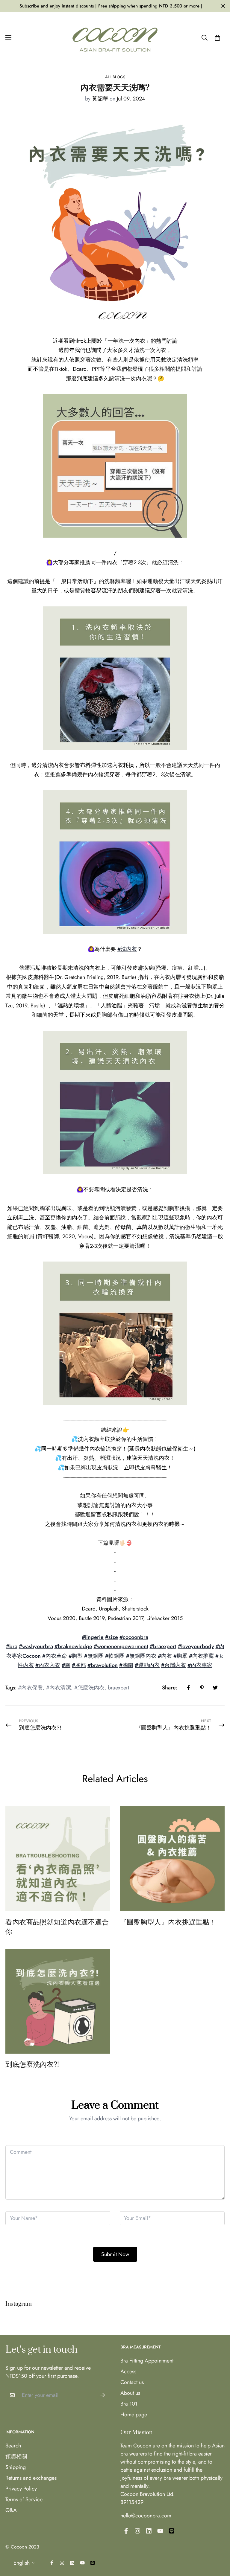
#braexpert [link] (163, 1646)
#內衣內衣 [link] (48, 1665)
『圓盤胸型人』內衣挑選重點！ (168, 1922)
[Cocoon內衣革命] (115, 38)
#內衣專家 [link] (200, 1665)
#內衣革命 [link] (55, 1656)
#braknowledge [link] (73, 1646)
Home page (134, 2415)
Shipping (16, 2467)
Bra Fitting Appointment (147, 2361)
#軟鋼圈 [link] (115, 1656)
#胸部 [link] (79, 1665)
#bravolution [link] (103, 1665)
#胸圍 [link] (126, 1665)
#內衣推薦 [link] (201, 1656)
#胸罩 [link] (180, 1656)
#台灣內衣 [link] (174, 1665)
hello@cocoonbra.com (146, 2516)
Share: (170, 1688)
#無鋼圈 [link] (94, 1656)
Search (13, 2446)
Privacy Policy (21, 2489)
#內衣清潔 (59, 1688)
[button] (217, 38)
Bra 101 (129, 2404)
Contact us (132, 2382)
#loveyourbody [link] (196, 1646)
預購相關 (16, 2456)
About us (130, 2393)
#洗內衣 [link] (127, 949)
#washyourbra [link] (36, 1646)
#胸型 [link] (76, 1656)
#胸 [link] (66, 1665)
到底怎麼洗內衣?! (32, 2065)
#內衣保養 (30, 1688)
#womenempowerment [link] (121, 1646)
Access (128, 2371)
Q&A (11, 2510)
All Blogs (115, 77)
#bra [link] (12, 1646)
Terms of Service (24, 2499)
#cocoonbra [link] (134, 1637)
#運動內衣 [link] (147, 1665)
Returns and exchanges (31, 2478)
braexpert (118, 1688)
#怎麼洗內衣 (89, 1688)
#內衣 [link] (165, 1656)
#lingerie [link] (93, 1637)
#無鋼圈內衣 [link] (141, 1656)
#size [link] (112, 1637)
